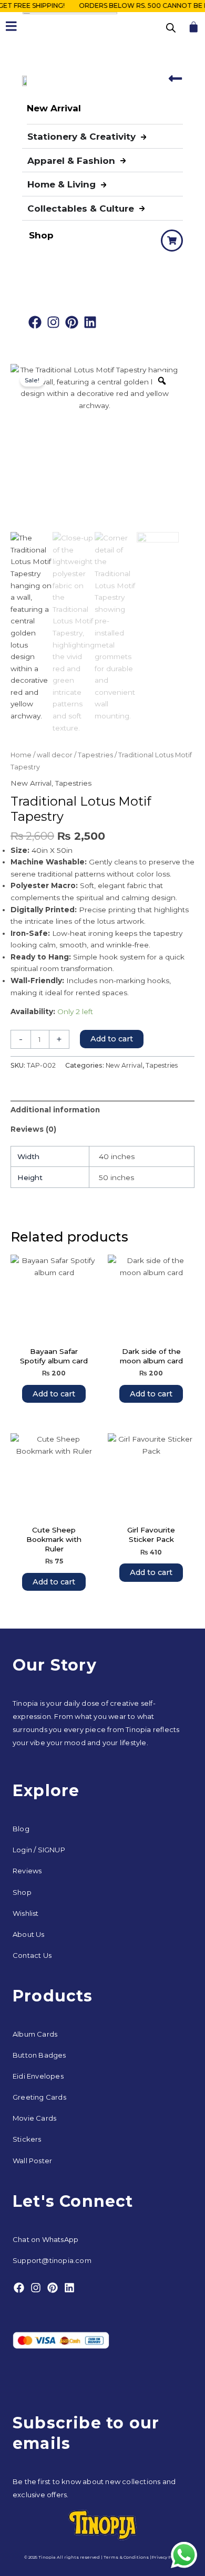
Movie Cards (34, 2118)
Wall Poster (32, 2161)
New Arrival (31, 783)
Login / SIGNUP (39, 1850)
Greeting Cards (39, 2097)
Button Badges (39, 2055)
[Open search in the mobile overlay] (171, 28)
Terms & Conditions (126, 2557)
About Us (29, 1934)
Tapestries (95, 755)
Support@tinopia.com (52, 2260)
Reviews (27, 1871)
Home (21, 755)
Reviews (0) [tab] (33, 1129)
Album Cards (35, 2034)
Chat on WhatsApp (45, 2239)
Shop (22, 1892)
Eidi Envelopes (38, 2076)
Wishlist (26, 1913)
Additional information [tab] (55, 1110)
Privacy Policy (166, 2557)
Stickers (27, 2139)
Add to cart (112, 1039)
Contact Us (32, 1955)
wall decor (55, 755)
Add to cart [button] (54, 1394)
